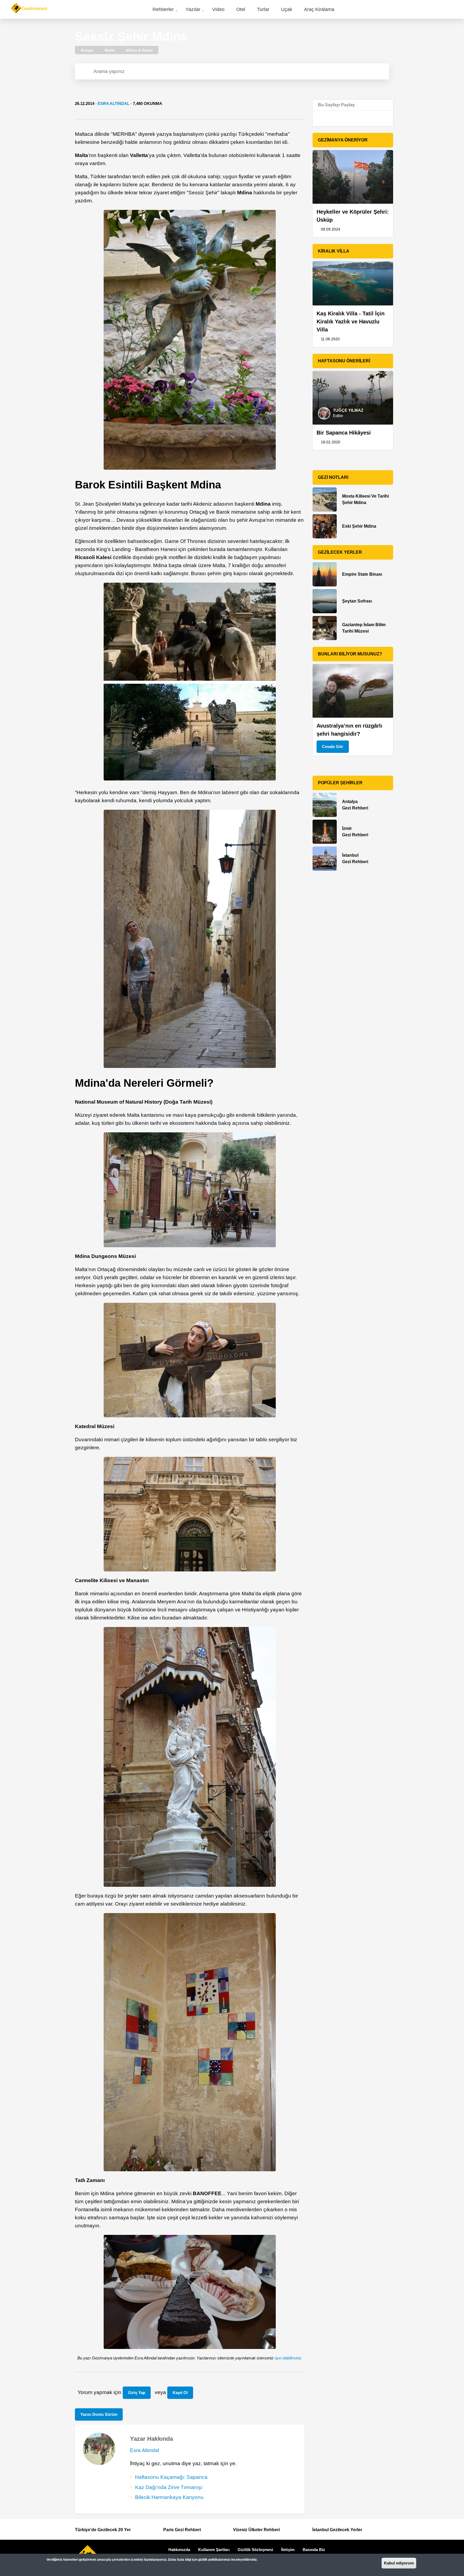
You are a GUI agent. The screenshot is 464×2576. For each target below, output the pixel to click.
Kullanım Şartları (214, 2550)
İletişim (288, 2550)
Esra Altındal (114, 103)
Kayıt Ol (180, 2393)
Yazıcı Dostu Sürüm (99, 2414)
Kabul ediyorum (399, 2563)
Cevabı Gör (333, 747)
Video (218, 9)
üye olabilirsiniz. (289, 2358)
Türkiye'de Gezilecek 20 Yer (103, 2530)
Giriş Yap (137, 2393)
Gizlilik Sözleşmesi (255, 2550)
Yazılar (193, 9)
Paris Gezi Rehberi (182, 2530)
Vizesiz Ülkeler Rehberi (256, 2530)
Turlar (263, 9)
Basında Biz (314, 2550)
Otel (241, 9)
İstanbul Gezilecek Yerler (337, 2530)
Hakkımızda (179, 2550)
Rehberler (163, 9)
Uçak (287, 9)
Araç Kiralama (319, 9)
